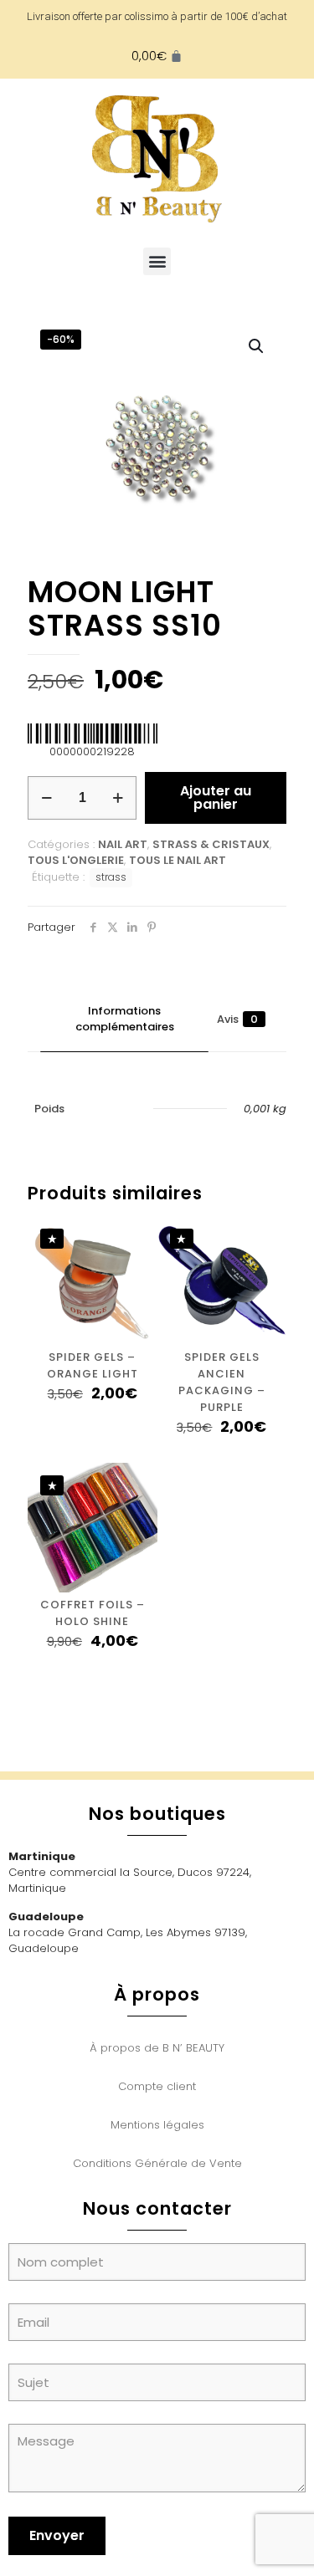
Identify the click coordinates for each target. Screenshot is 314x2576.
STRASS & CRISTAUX (211, 844)
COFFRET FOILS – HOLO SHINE (93, 1613)
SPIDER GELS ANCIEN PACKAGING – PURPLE (222, 1382)
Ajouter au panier (216, 797)
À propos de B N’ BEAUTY (157, 2048)
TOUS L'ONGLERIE (76, 860)
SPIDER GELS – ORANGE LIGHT (93, 1365)
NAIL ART (123, 844)
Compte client (157, 2086)
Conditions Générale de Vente (157, 2163)
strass (111, 877)
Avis (237, 1019)
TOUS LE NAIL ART (178, 860)
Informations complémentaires (125, 1019)
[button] (157, 261)
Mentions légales (157, 2125)
